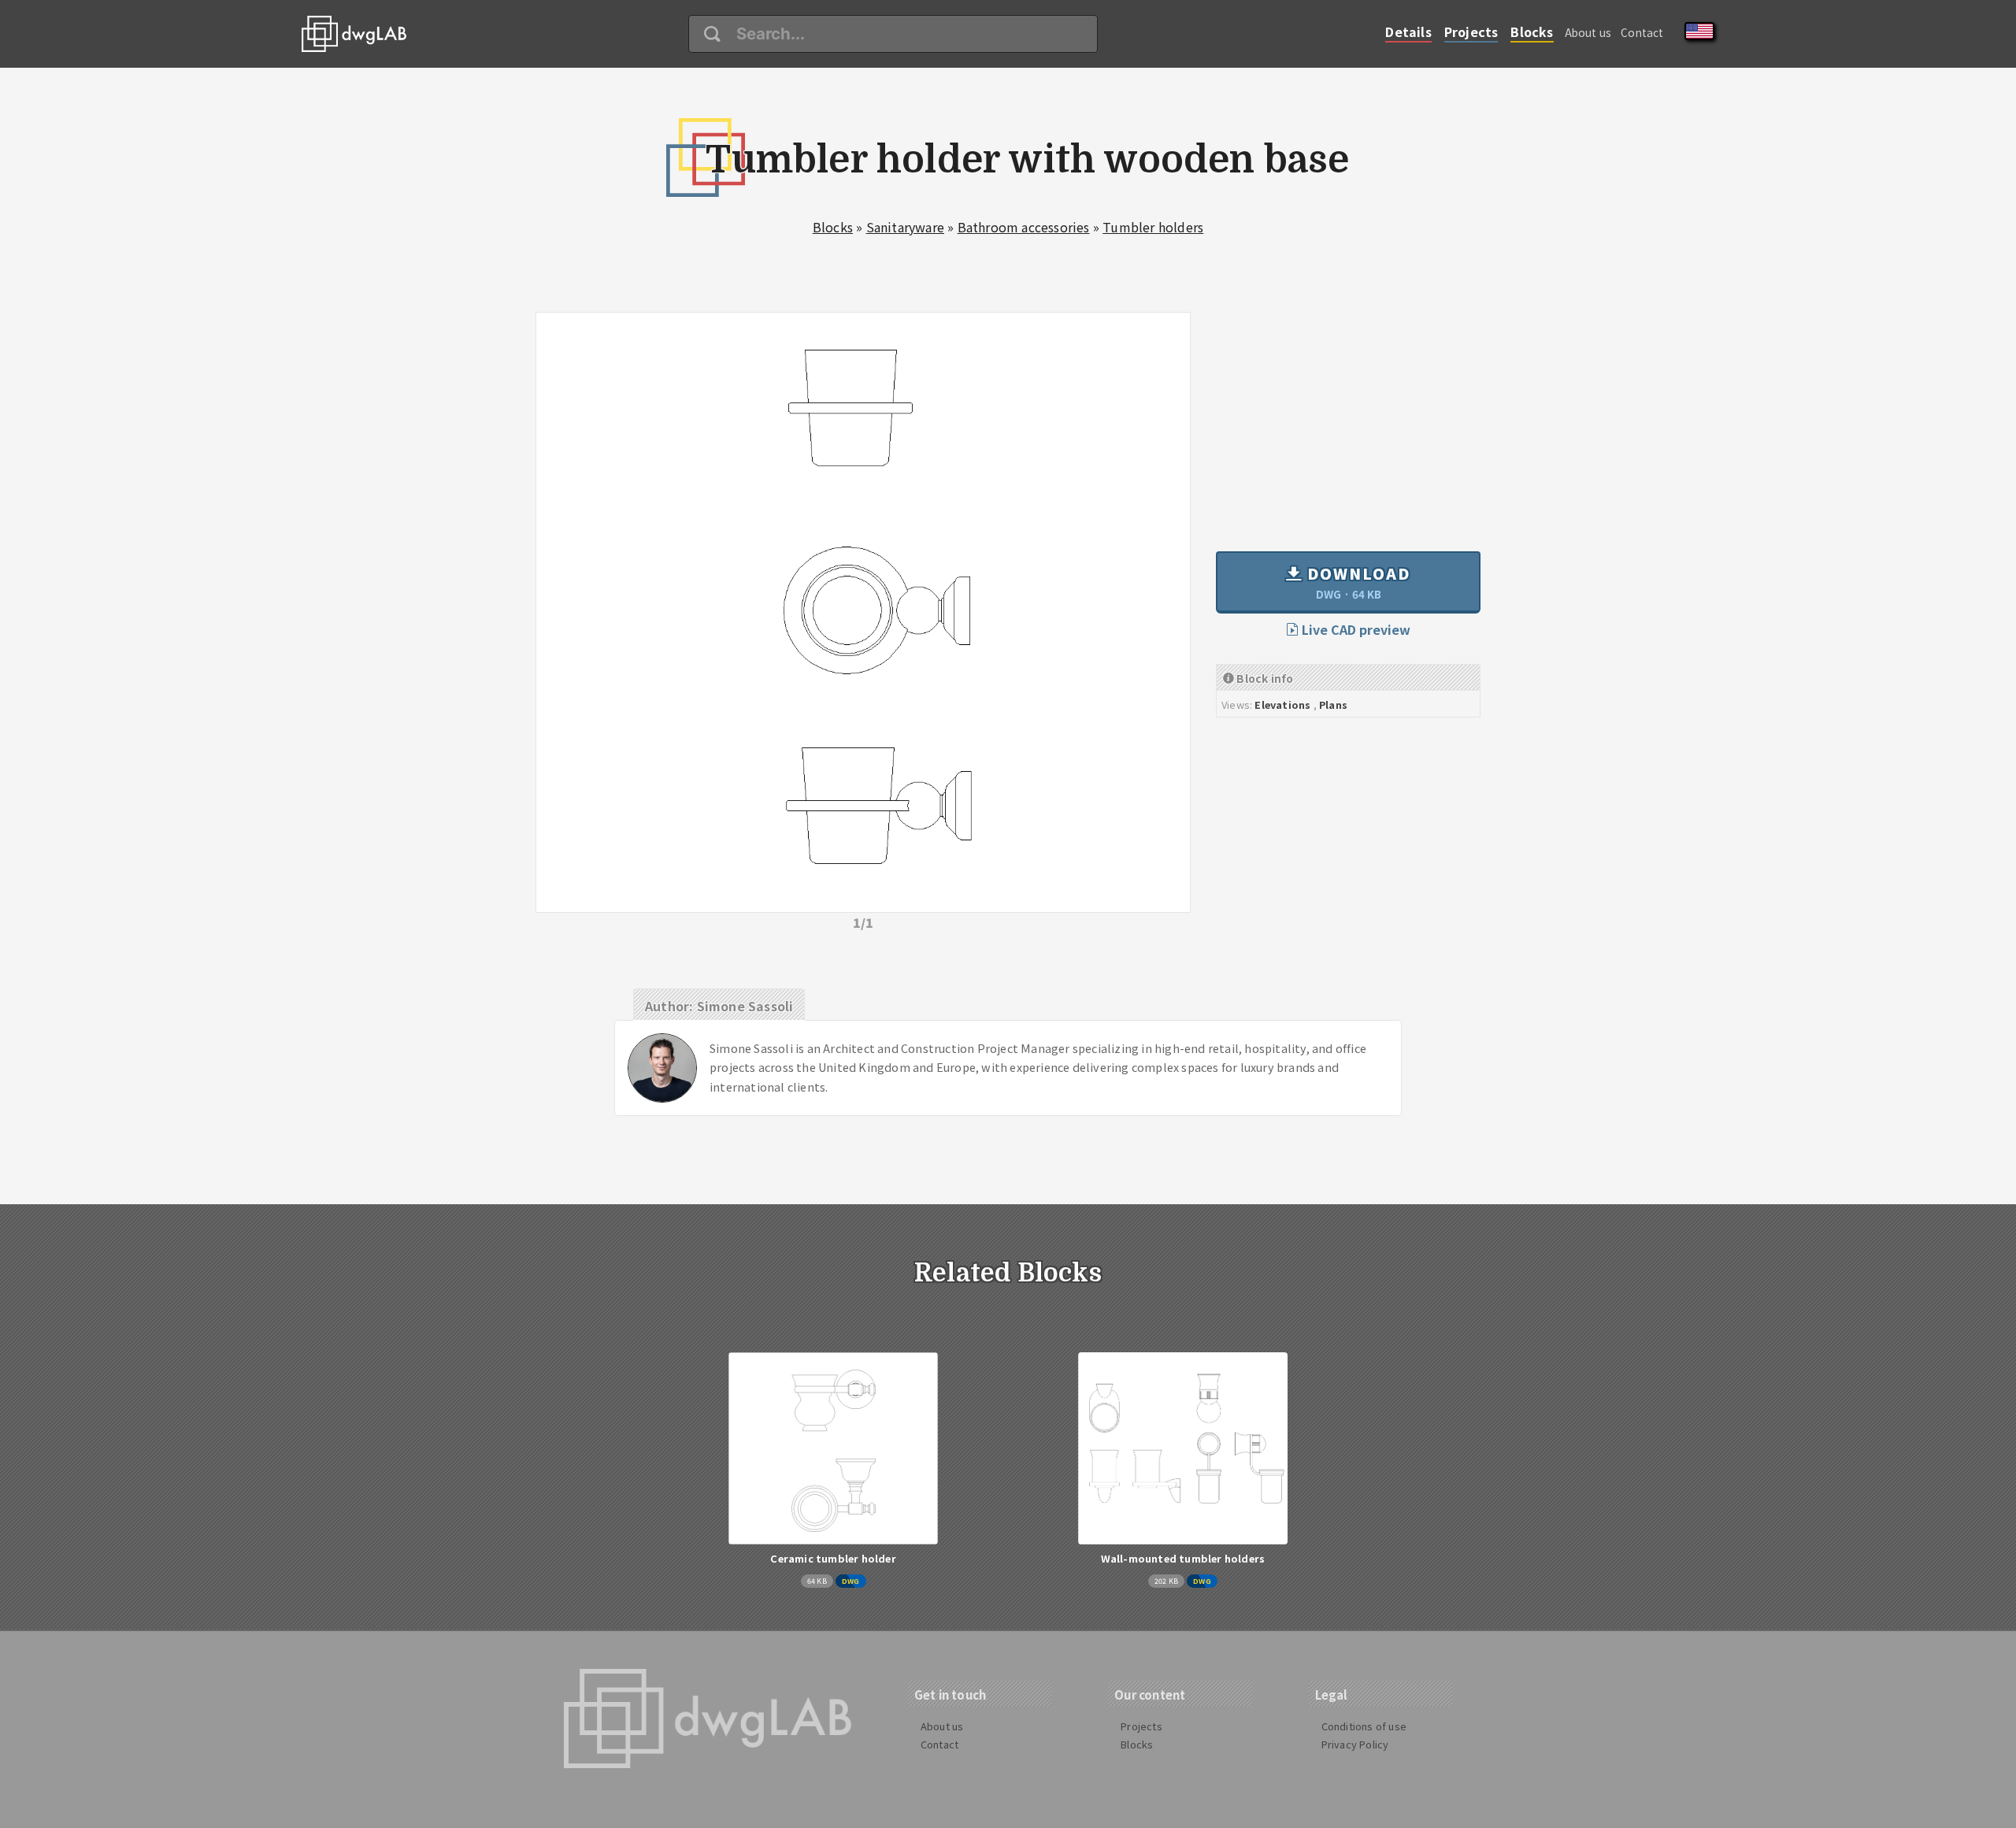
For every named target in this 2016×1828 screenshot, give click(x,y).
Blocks (1532, 32)
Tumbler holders (1153, 227)
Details (1408, 32)
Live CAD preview (1354, 629)
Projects (1471, 32)
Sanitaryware (905, 227)
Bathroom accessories (1024, 227)
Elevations (1282, 705)
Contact (1642, 32)
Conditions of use (1364, 1726)
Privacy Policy (1355, 1744)
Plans (1333, 705)
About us (1588, 32)
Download (1356, 582)
